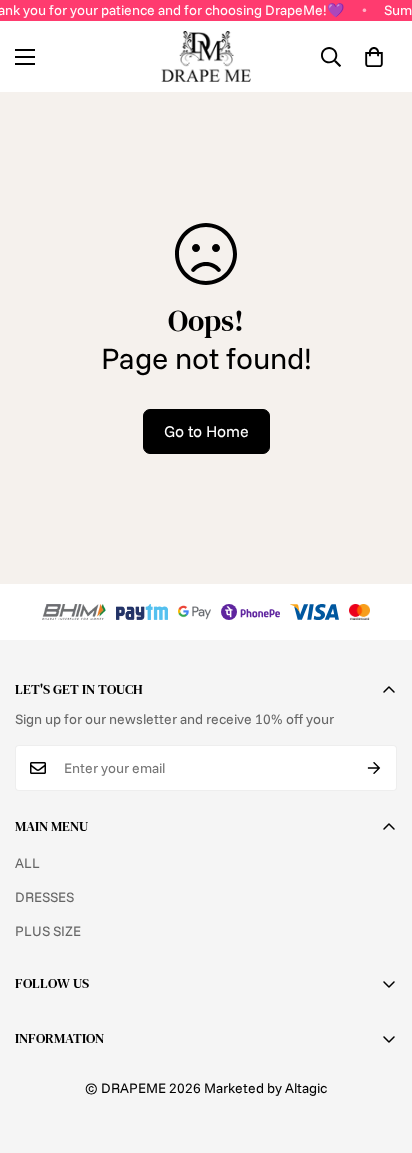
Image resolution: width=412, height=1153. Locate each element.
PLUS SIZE (48, 931)
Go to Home (206, 431)
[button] (374, 57)
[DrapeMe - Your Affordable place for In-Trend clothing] (206, 56)
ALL (27, 863)
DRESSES (44, 897)
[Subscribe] (374, 768)
